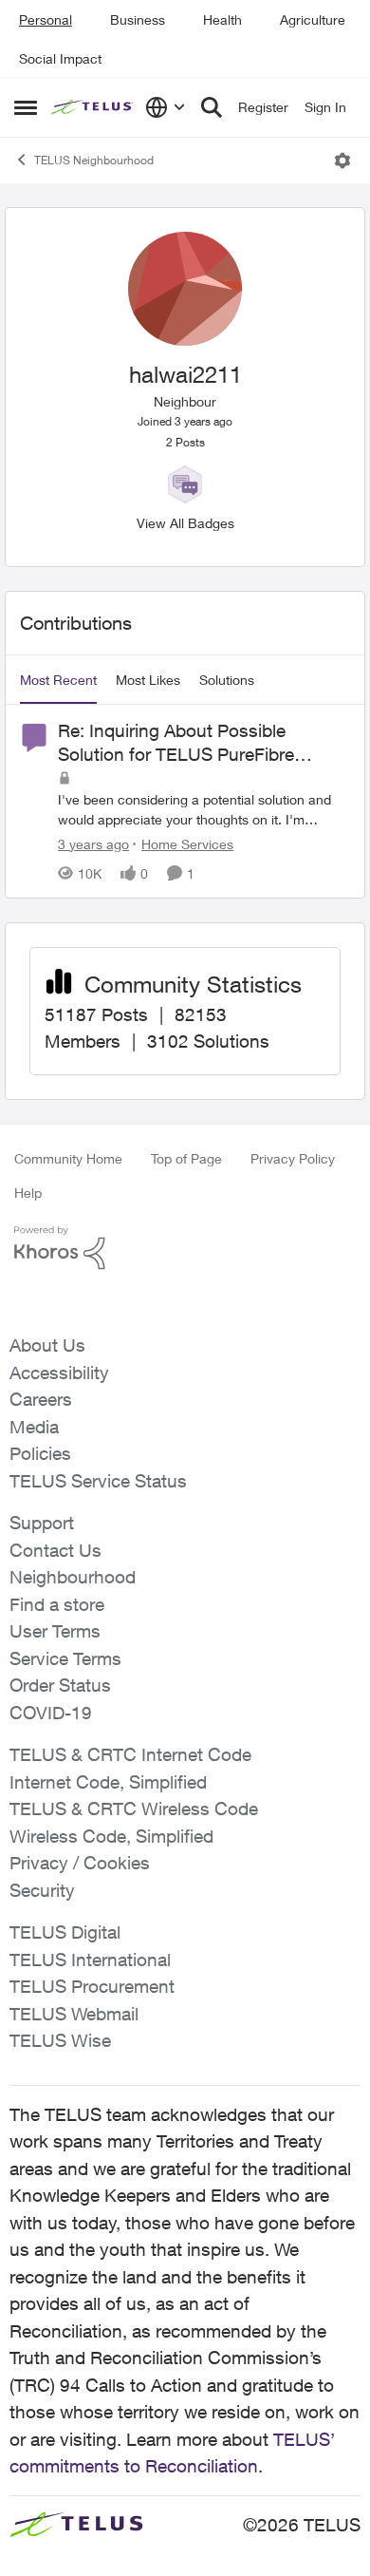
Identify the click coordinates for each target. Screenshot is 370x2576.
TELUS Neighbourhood (94, 160)
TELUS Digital (65, 1932)
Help (28, 1193)
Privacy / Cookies (80, 1863)
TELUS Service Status (98, 1481)
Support (42, 1523)
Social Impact (60, 58)
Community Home (68, 1158)
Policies (40, 1453)
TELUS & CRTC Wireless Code (134, 1809)
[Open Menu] (342, 161)
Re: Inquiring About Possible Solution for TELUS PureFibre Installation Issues (176, 743)
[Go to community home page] (93, 108)
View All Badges (185, 523)
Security (42, 1890)
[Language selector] (166, 107)
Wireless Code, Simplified (111, 1836)
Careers (41, 1399)
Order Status (60, 1685)
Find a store (57, 1604)
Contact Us (55, 1550)
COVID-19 (51, 1713)
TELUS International (90, 1960)
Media (34, 1427)
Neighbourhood (73, 1577)
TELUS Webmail (74, 2014)
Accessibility (59, 1373)
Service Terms (65, 1658)
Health (222, 19)
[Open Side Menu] (26, 107)
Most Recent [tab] (58, 680)
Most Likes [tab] (148, 680)
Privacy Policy (293, 1158)
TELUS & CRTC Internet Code (130, 1754)
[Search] (212, 107)
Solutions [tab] (227, 680)
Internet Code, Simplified (108, 1782)
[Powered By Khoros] (185, 1248)
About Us (47, 1345)
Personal (46, 19)
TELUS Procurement (92, 1986)
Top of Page (186, 1158)
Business (138, 19)
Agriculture (313, 19)
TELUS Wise (60, 2040)
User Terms (55, 1631)
